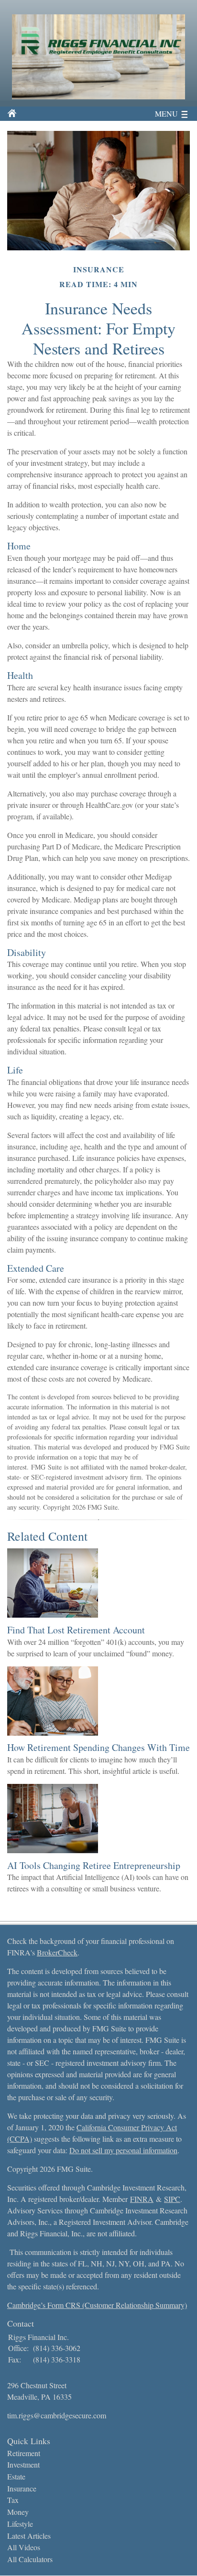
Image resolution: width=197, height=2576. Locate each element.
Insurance (22, 2488)
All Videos (24, 2547)
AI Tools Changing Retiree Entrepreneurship (94, 1865)
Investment (23, 2464)
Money (18, 2512)
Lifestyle (20, 2524)
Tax (13, 2500)
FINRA (142, 2199)
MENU (166, 113)
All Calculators (30, 2559)
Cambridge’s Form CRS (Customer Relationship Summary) (97, 2305)
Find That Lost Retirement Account (76, 1630)
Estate (16, 2476)
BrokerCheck (57, 1952)
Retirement (24, 2453)
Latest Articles (29, 2536)
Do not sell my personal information (123, 2150)
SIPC (172, 2199)
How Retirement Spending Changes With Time (98, 1747)
